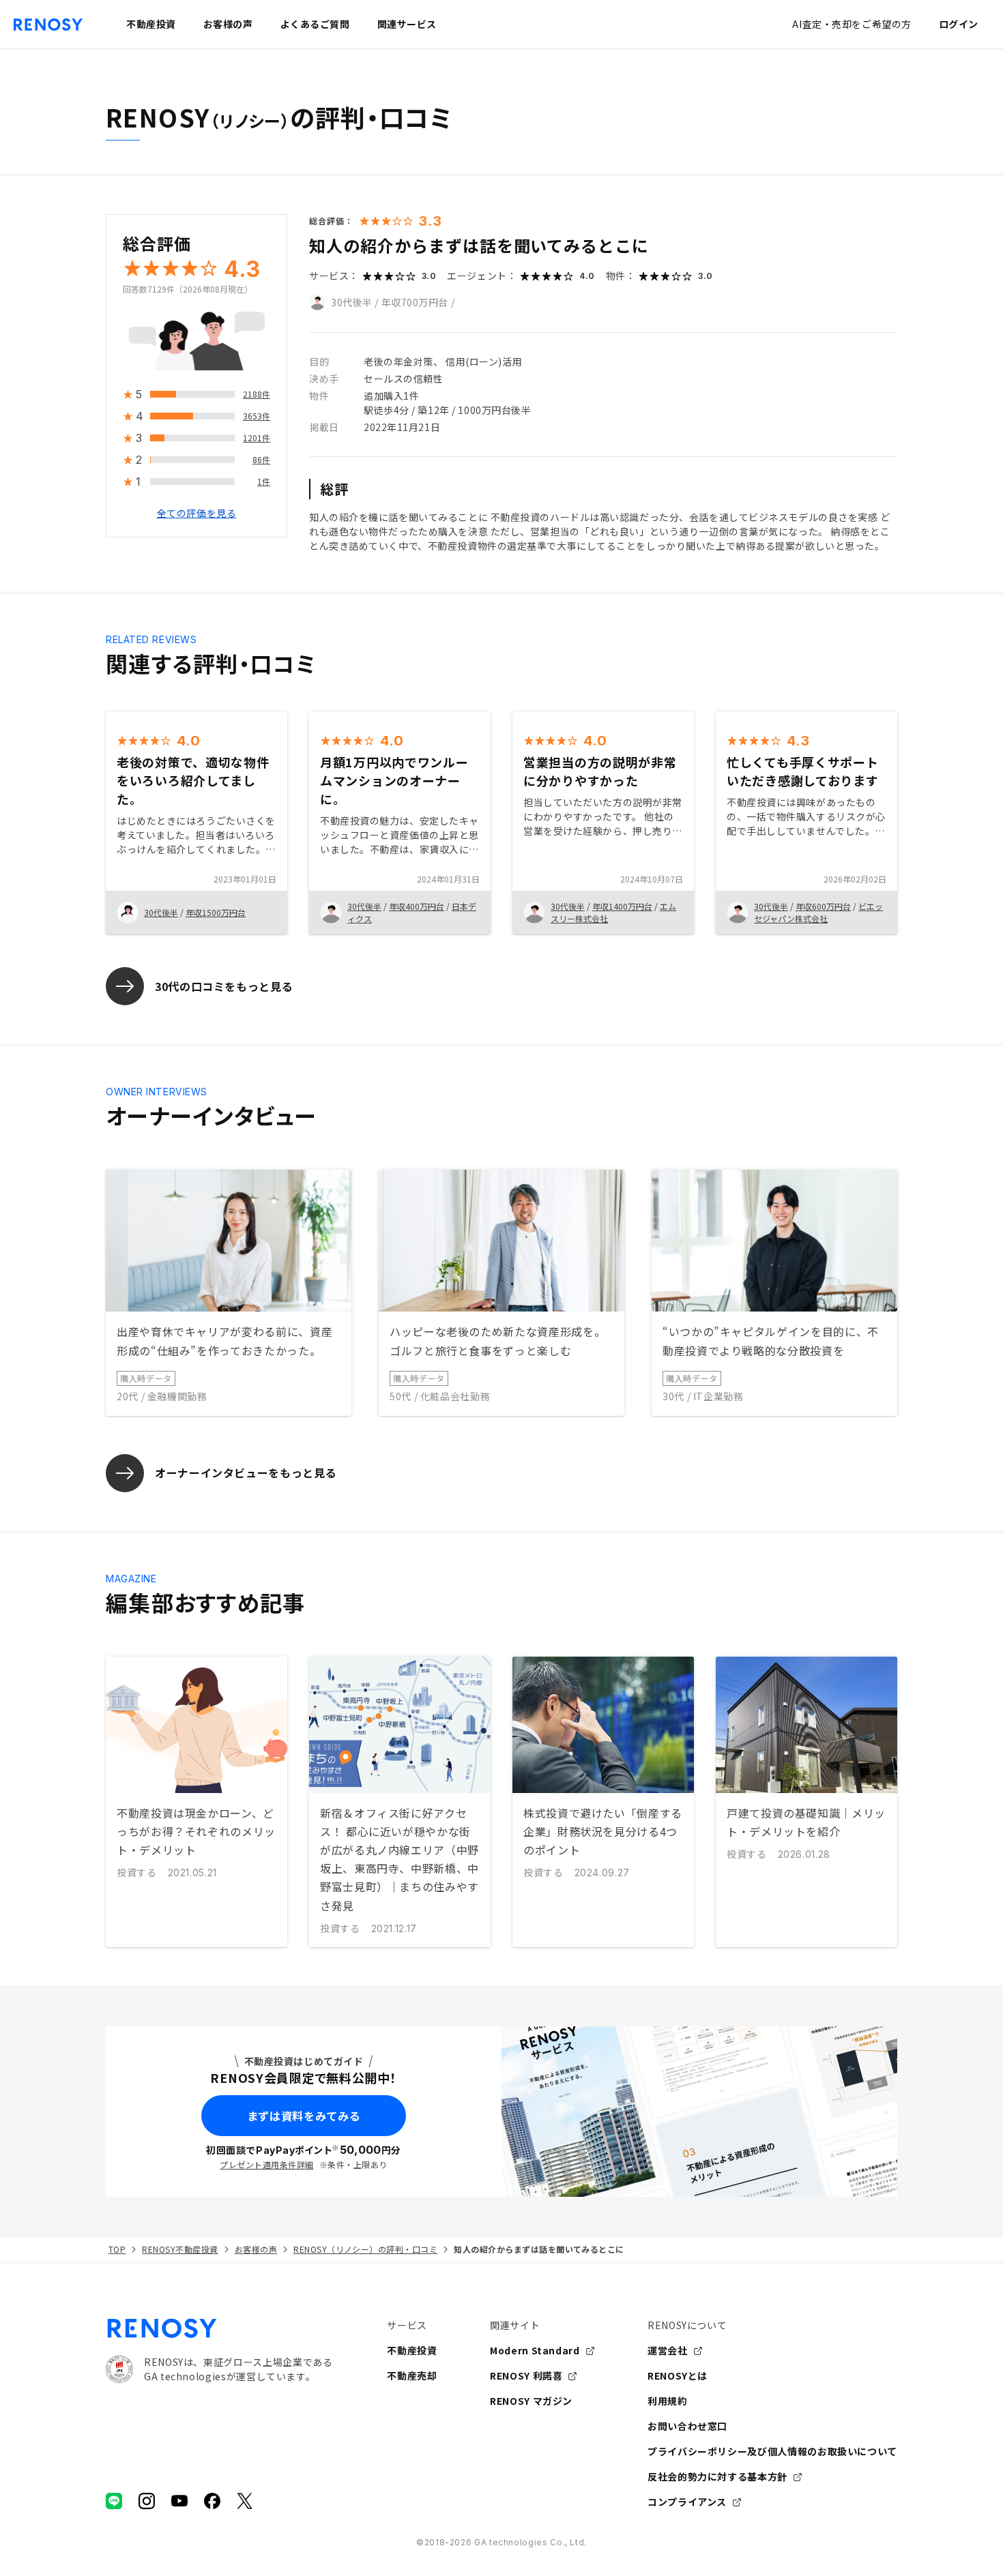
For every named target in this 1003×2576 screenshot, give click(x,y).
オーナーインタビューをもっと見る (246, 1472)
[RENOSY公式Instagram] (147, 2501)
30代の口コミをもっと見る (224, 986)
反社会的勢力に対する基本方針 (717, 2476)
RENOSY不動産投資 (180, 2249)
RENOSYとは (678, 2375)
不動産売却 (412, 2375)
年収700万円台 (415, 302)
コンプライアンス (687, 2502)
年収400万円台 (417, 906)
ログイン (959, 24)
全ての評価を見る (197, 514)
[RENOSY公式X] (245, 2501)
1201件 (257, 438)
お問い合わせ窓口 (687, 2426)
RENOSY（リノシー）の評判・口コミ (365, 2249)
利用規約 (668, 2401)
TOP (117, 2249)
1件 (264, 482)
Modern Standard (535, 2350)
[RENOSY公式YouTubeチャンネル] (179, 2501)
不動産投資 (412, 2350)
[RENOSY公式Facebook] (212, 2501)
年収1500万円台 (216, 912)
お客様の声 (256, 2249)
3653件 (257, 416)
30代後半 (352, 302)
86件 (261, 460)
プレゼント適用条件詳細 (266, 2164)
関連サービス (407, 24)
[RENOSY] (219, 2328)
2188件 (257, 395)
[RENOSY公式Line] (114, 2501)
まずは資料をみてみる (304, 2116)
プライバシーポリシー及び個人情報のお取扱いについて (772, 2451)
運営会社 (668, 2350)
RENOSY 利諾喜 (526, 2375)
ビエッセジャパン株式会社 (818, 912)
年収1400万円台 (622, 906)
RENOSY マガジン (531, 2401)
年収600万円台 (823, 906)
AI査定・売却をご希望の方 (852, 24)
